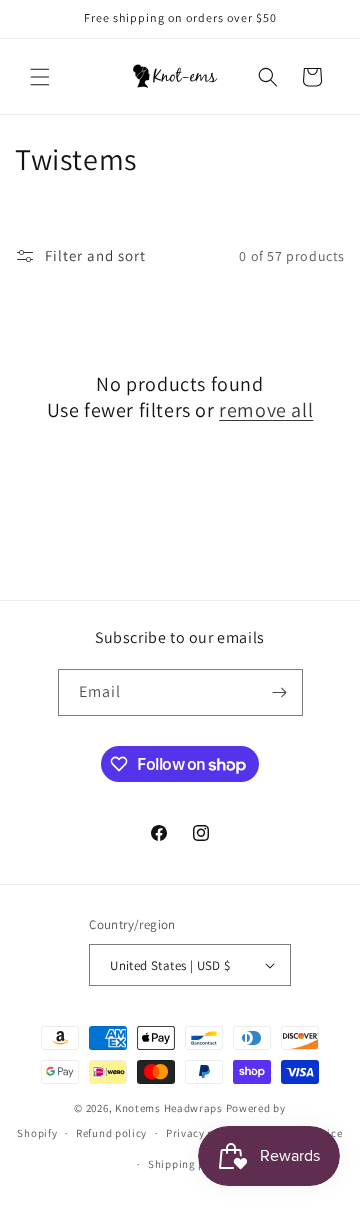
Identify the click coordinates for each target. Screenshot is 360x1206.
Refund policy (111, 1133)
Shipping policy (189, 1164)
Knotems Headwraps (169, 1108)
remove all (266, 410)
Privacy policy (203, 1133)
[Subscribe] (280, 692)
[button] (40, 77)
